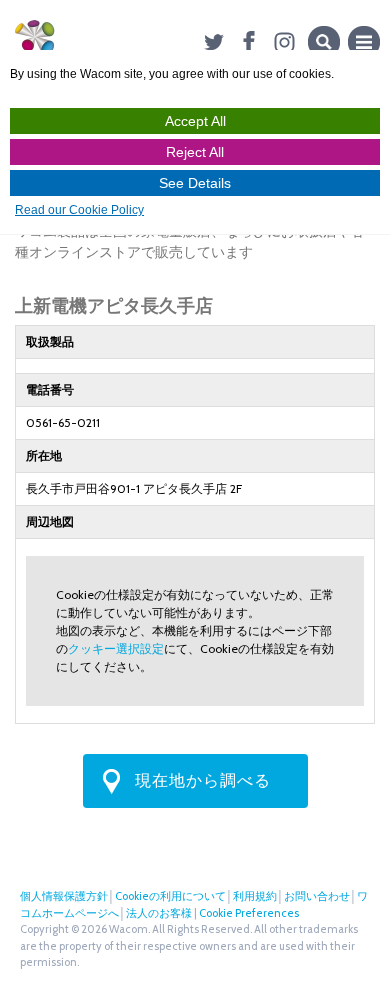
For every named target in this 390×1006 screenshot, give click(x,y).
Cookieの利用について (170, 896)
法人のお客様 (159, 913)
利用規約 (255, 896)
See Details (195, 183)
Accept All (195, 121)
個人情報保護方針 (64, 896)
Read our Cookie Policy (79, 210)
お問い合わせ (317, 896)
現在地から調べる (203, 780)
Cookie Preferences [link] (249, 913)
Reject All (195, 152)
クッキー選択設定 (116, 648)
